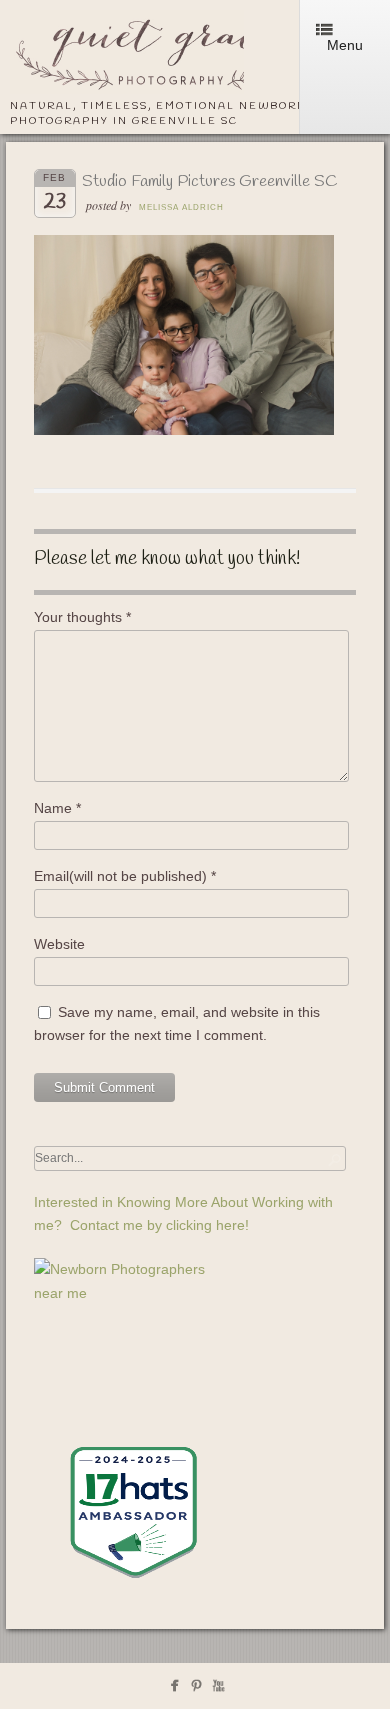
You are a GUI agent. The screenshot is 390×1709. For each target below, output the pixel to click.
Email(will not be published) (125, 876)
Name (57, 808)
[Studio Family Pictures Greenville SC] (184, 430)
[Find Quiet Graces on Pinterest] (196, 1689)
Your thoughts (82, 617)
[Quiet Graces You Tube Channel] (218, 1689)
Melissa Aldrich (181, 207)
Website (59, 944)
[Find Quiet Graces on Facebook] (174, 1689)
